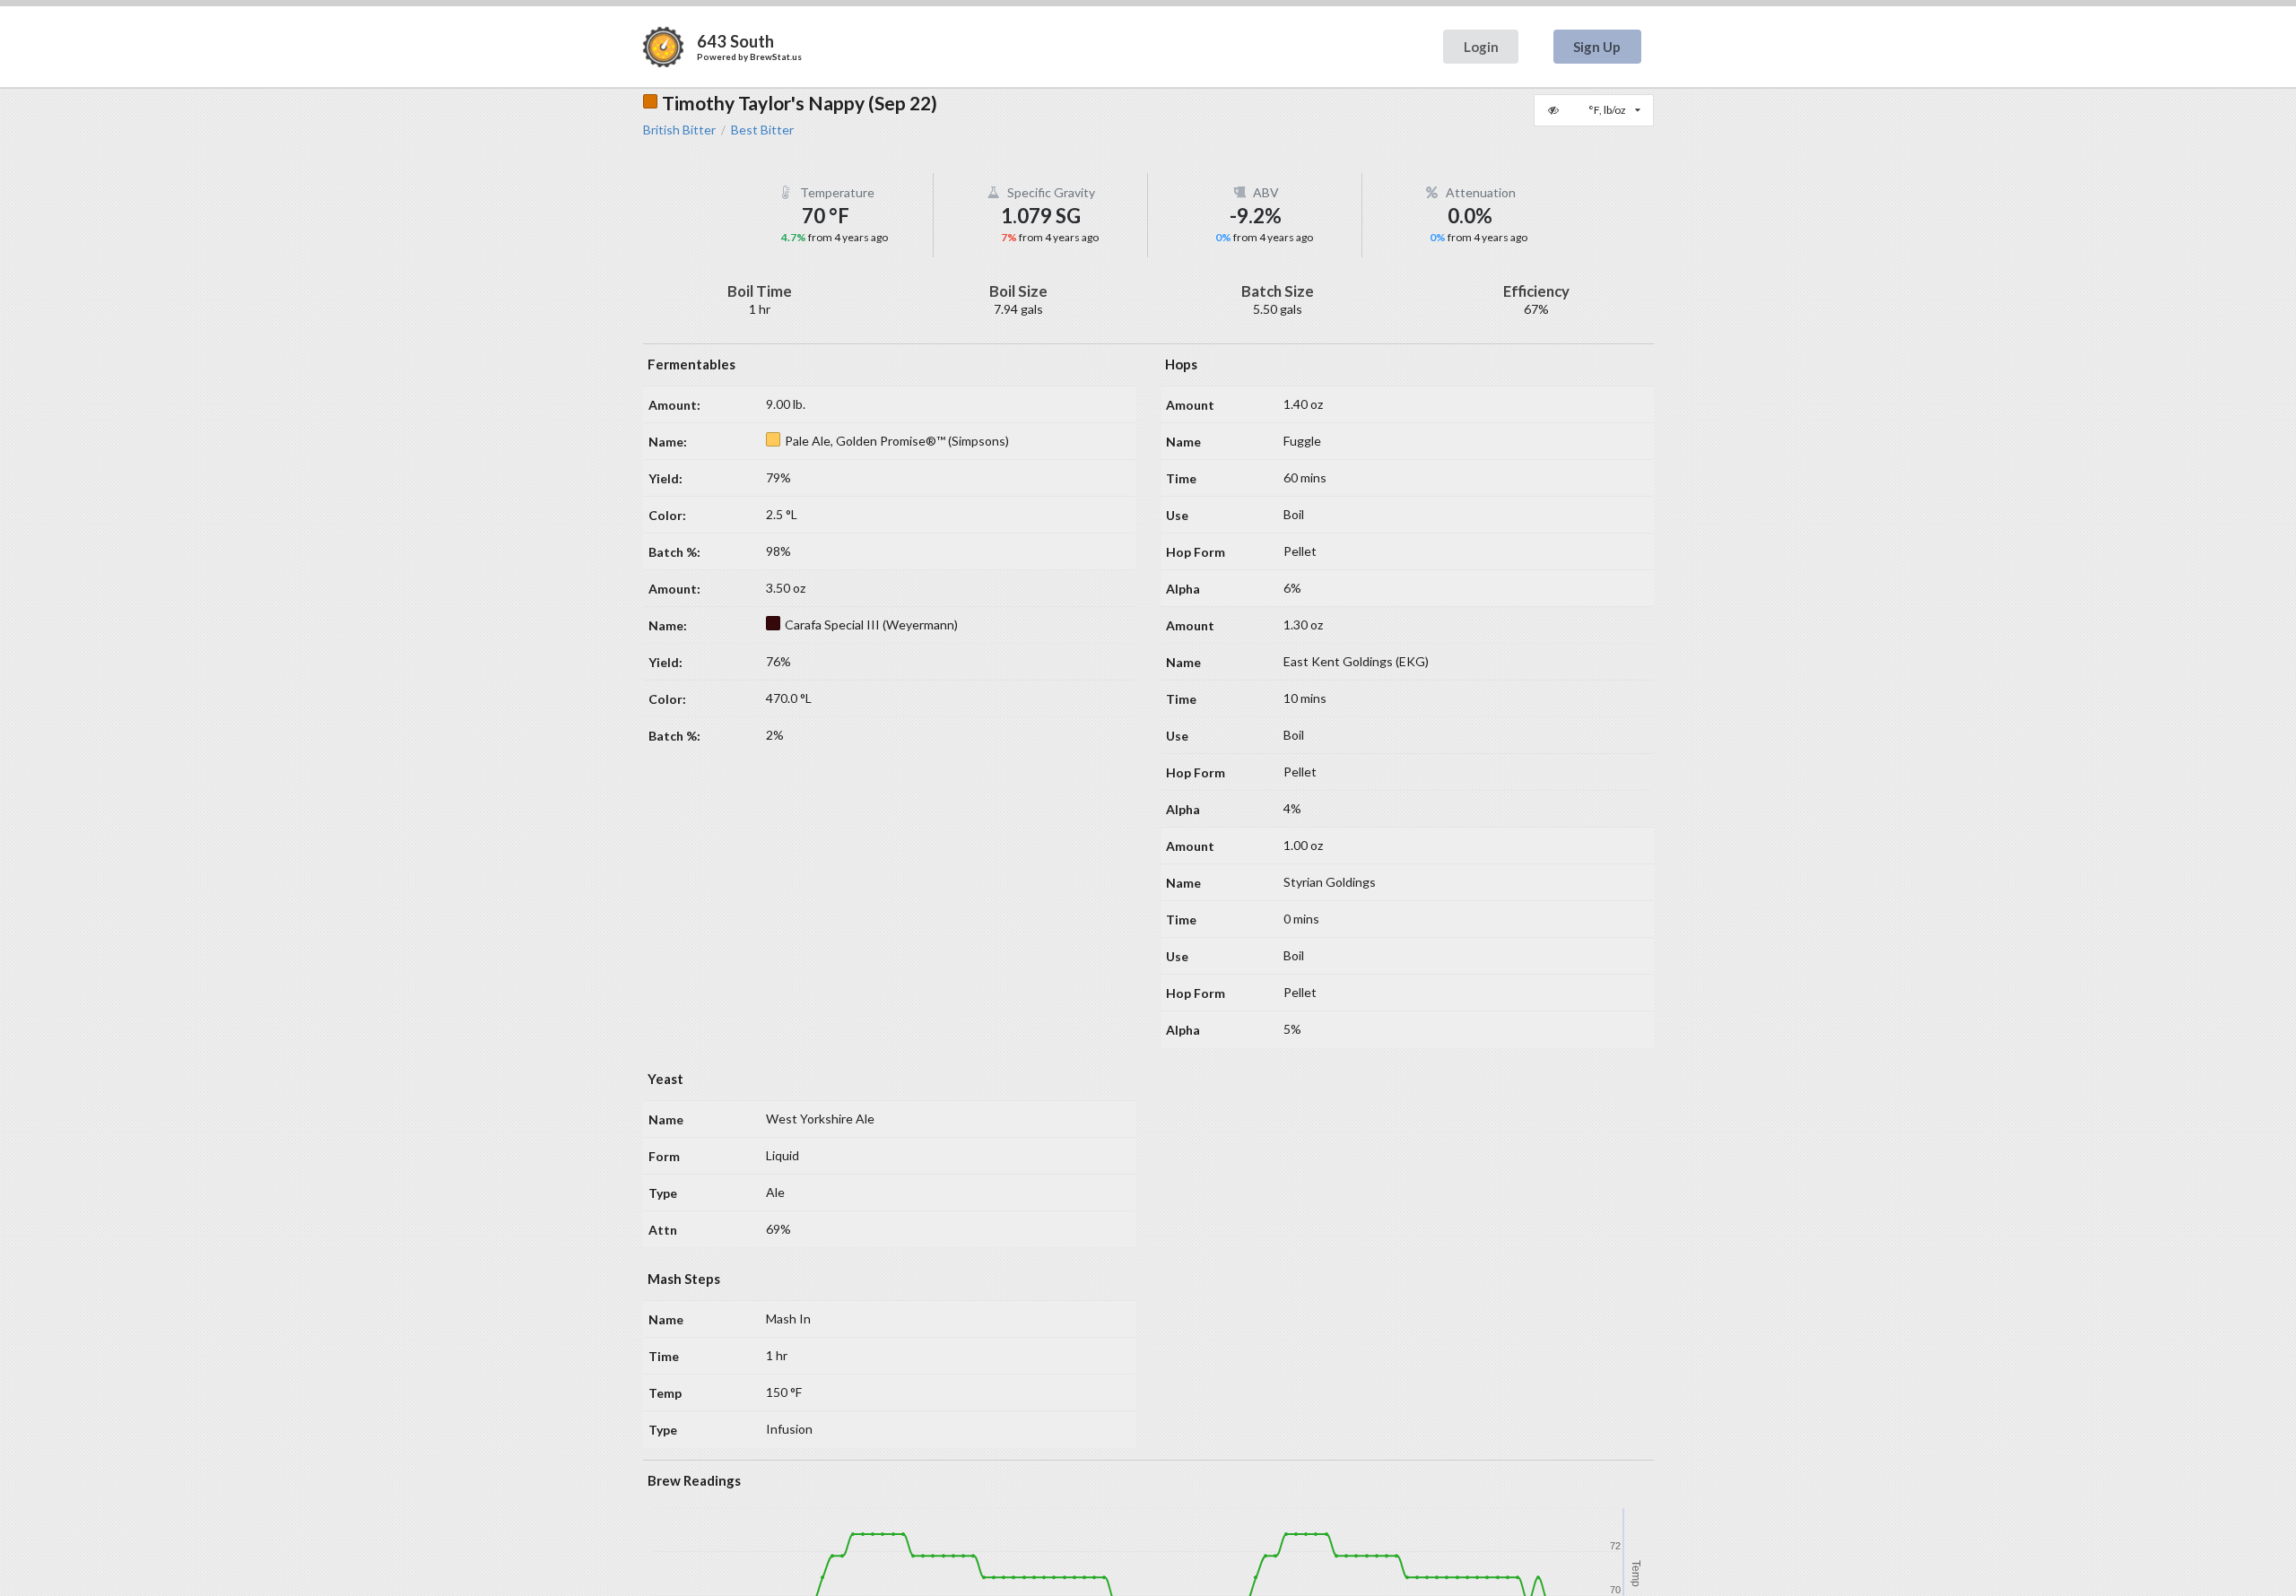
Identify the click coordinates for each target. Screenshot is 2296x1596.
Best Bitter (762, 130)
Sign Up (1597, 47)
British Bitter (679, 130)
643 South (735, 41)
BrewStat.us (776, 56)
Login (1481, 47)
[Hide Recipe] (1555, 110)
